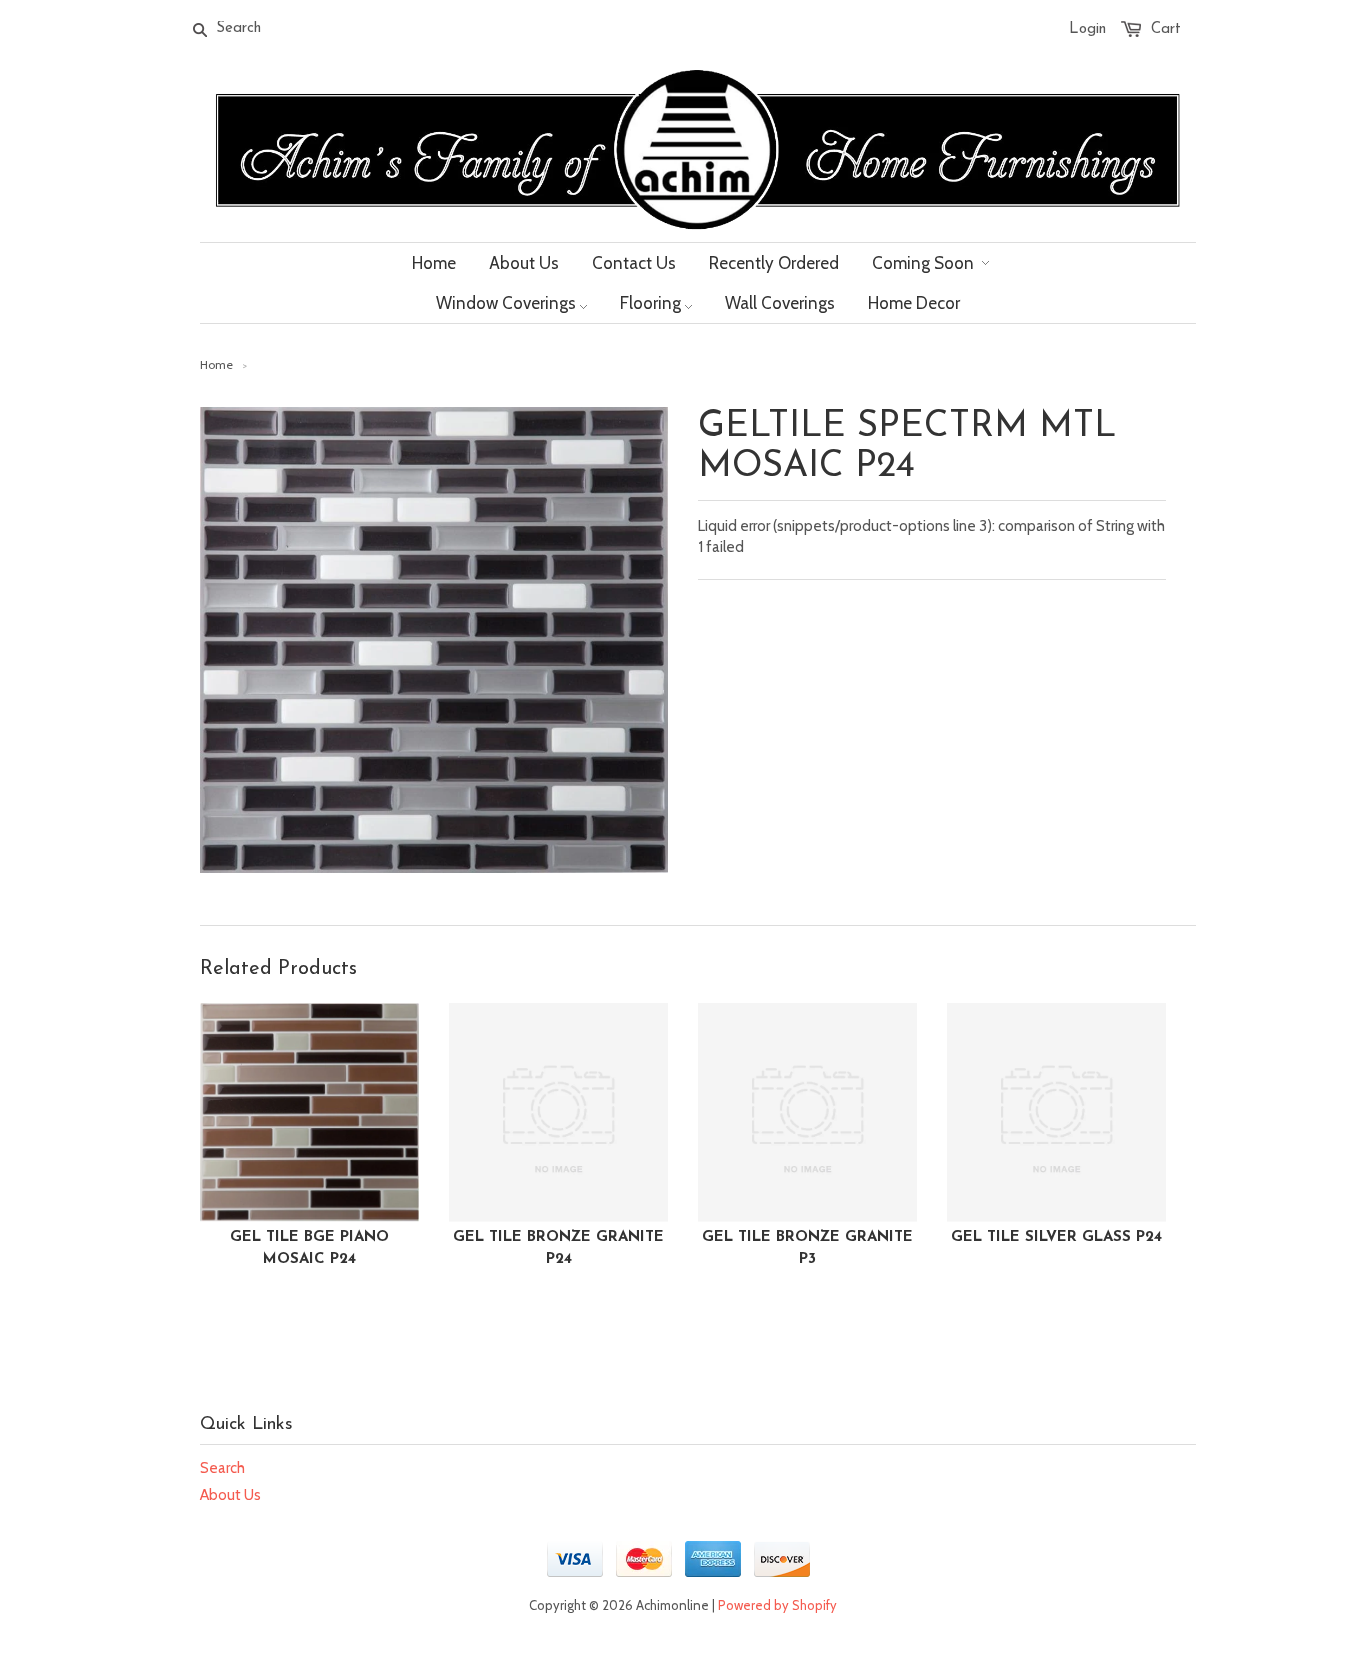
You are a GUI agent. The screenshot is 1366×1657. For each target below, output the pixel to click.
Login (1087, 29)
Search (222, 1468)
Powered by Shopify (777, 1605)
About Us (230, 1495)
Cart (1166, 29)
